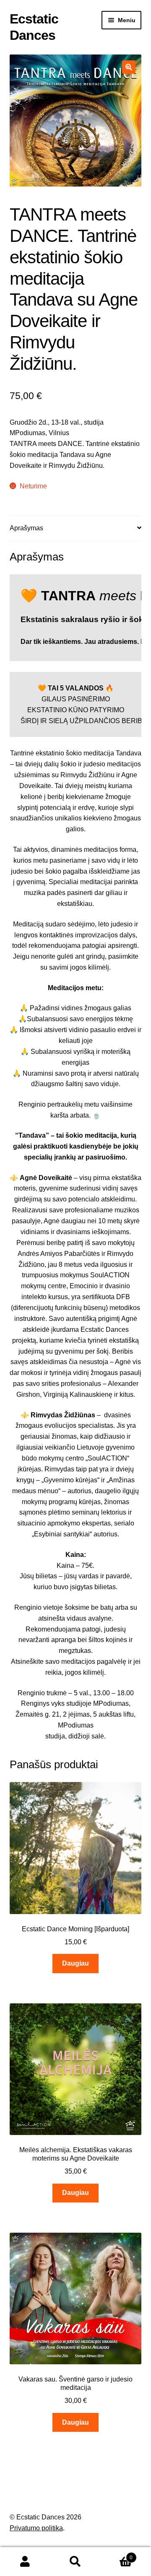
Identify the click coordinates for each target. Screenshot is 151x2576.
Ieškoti (75, 2562)
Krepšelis (117, 2555)
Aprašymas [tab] (26, 528)
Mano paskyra (25, 2562)
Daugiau (75, 1963)
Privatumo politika (36, 2528)
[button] (129, 67)
